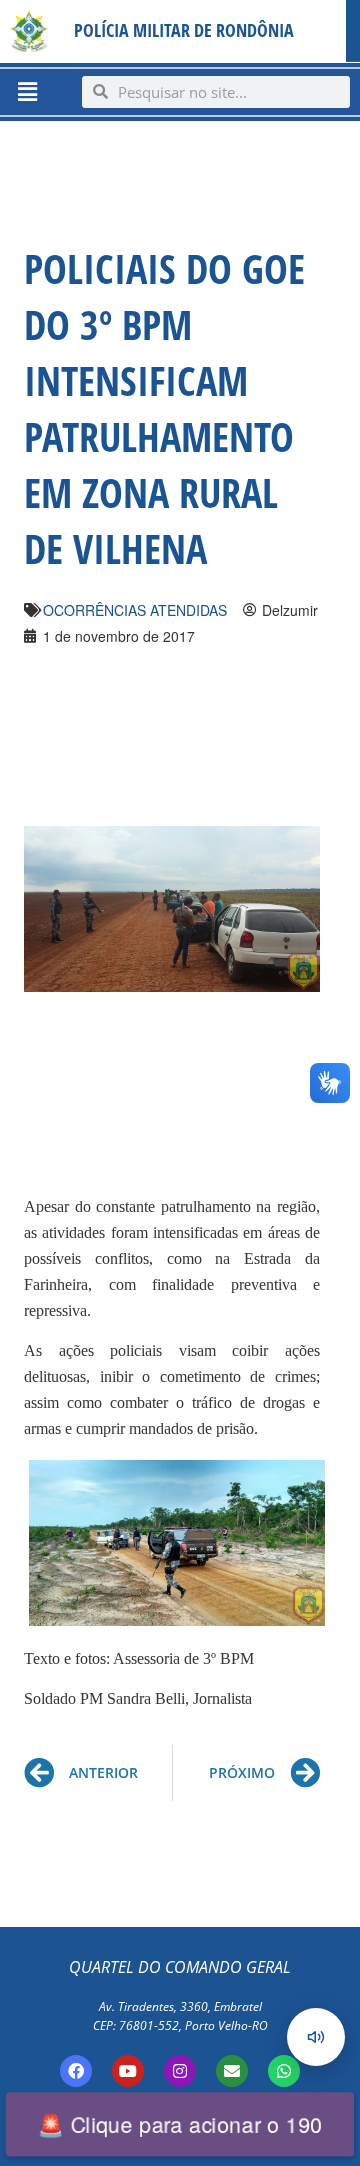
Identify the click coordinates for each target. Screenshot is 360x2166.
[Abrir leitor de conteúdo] (316, 2037)
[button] (27, 92)
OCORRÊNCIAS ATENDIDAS (135, 610)
